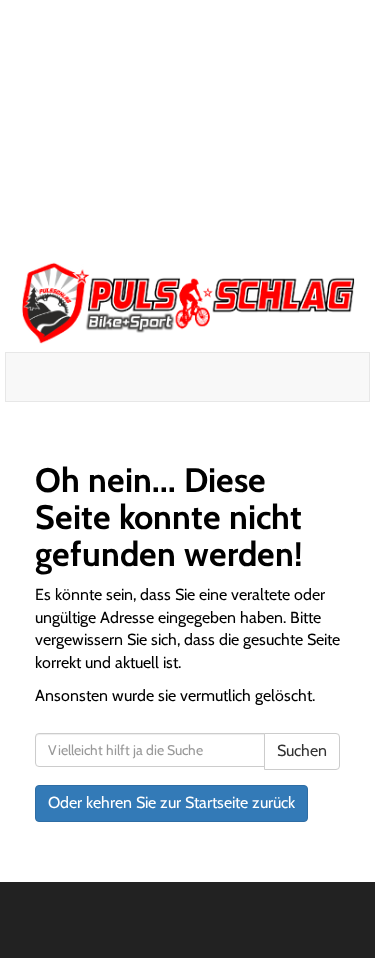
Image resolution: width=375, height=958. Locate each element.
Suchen (302, 750)
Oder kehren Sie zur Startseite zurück (171, 802)
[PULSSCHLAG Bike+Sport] (187, 302)
